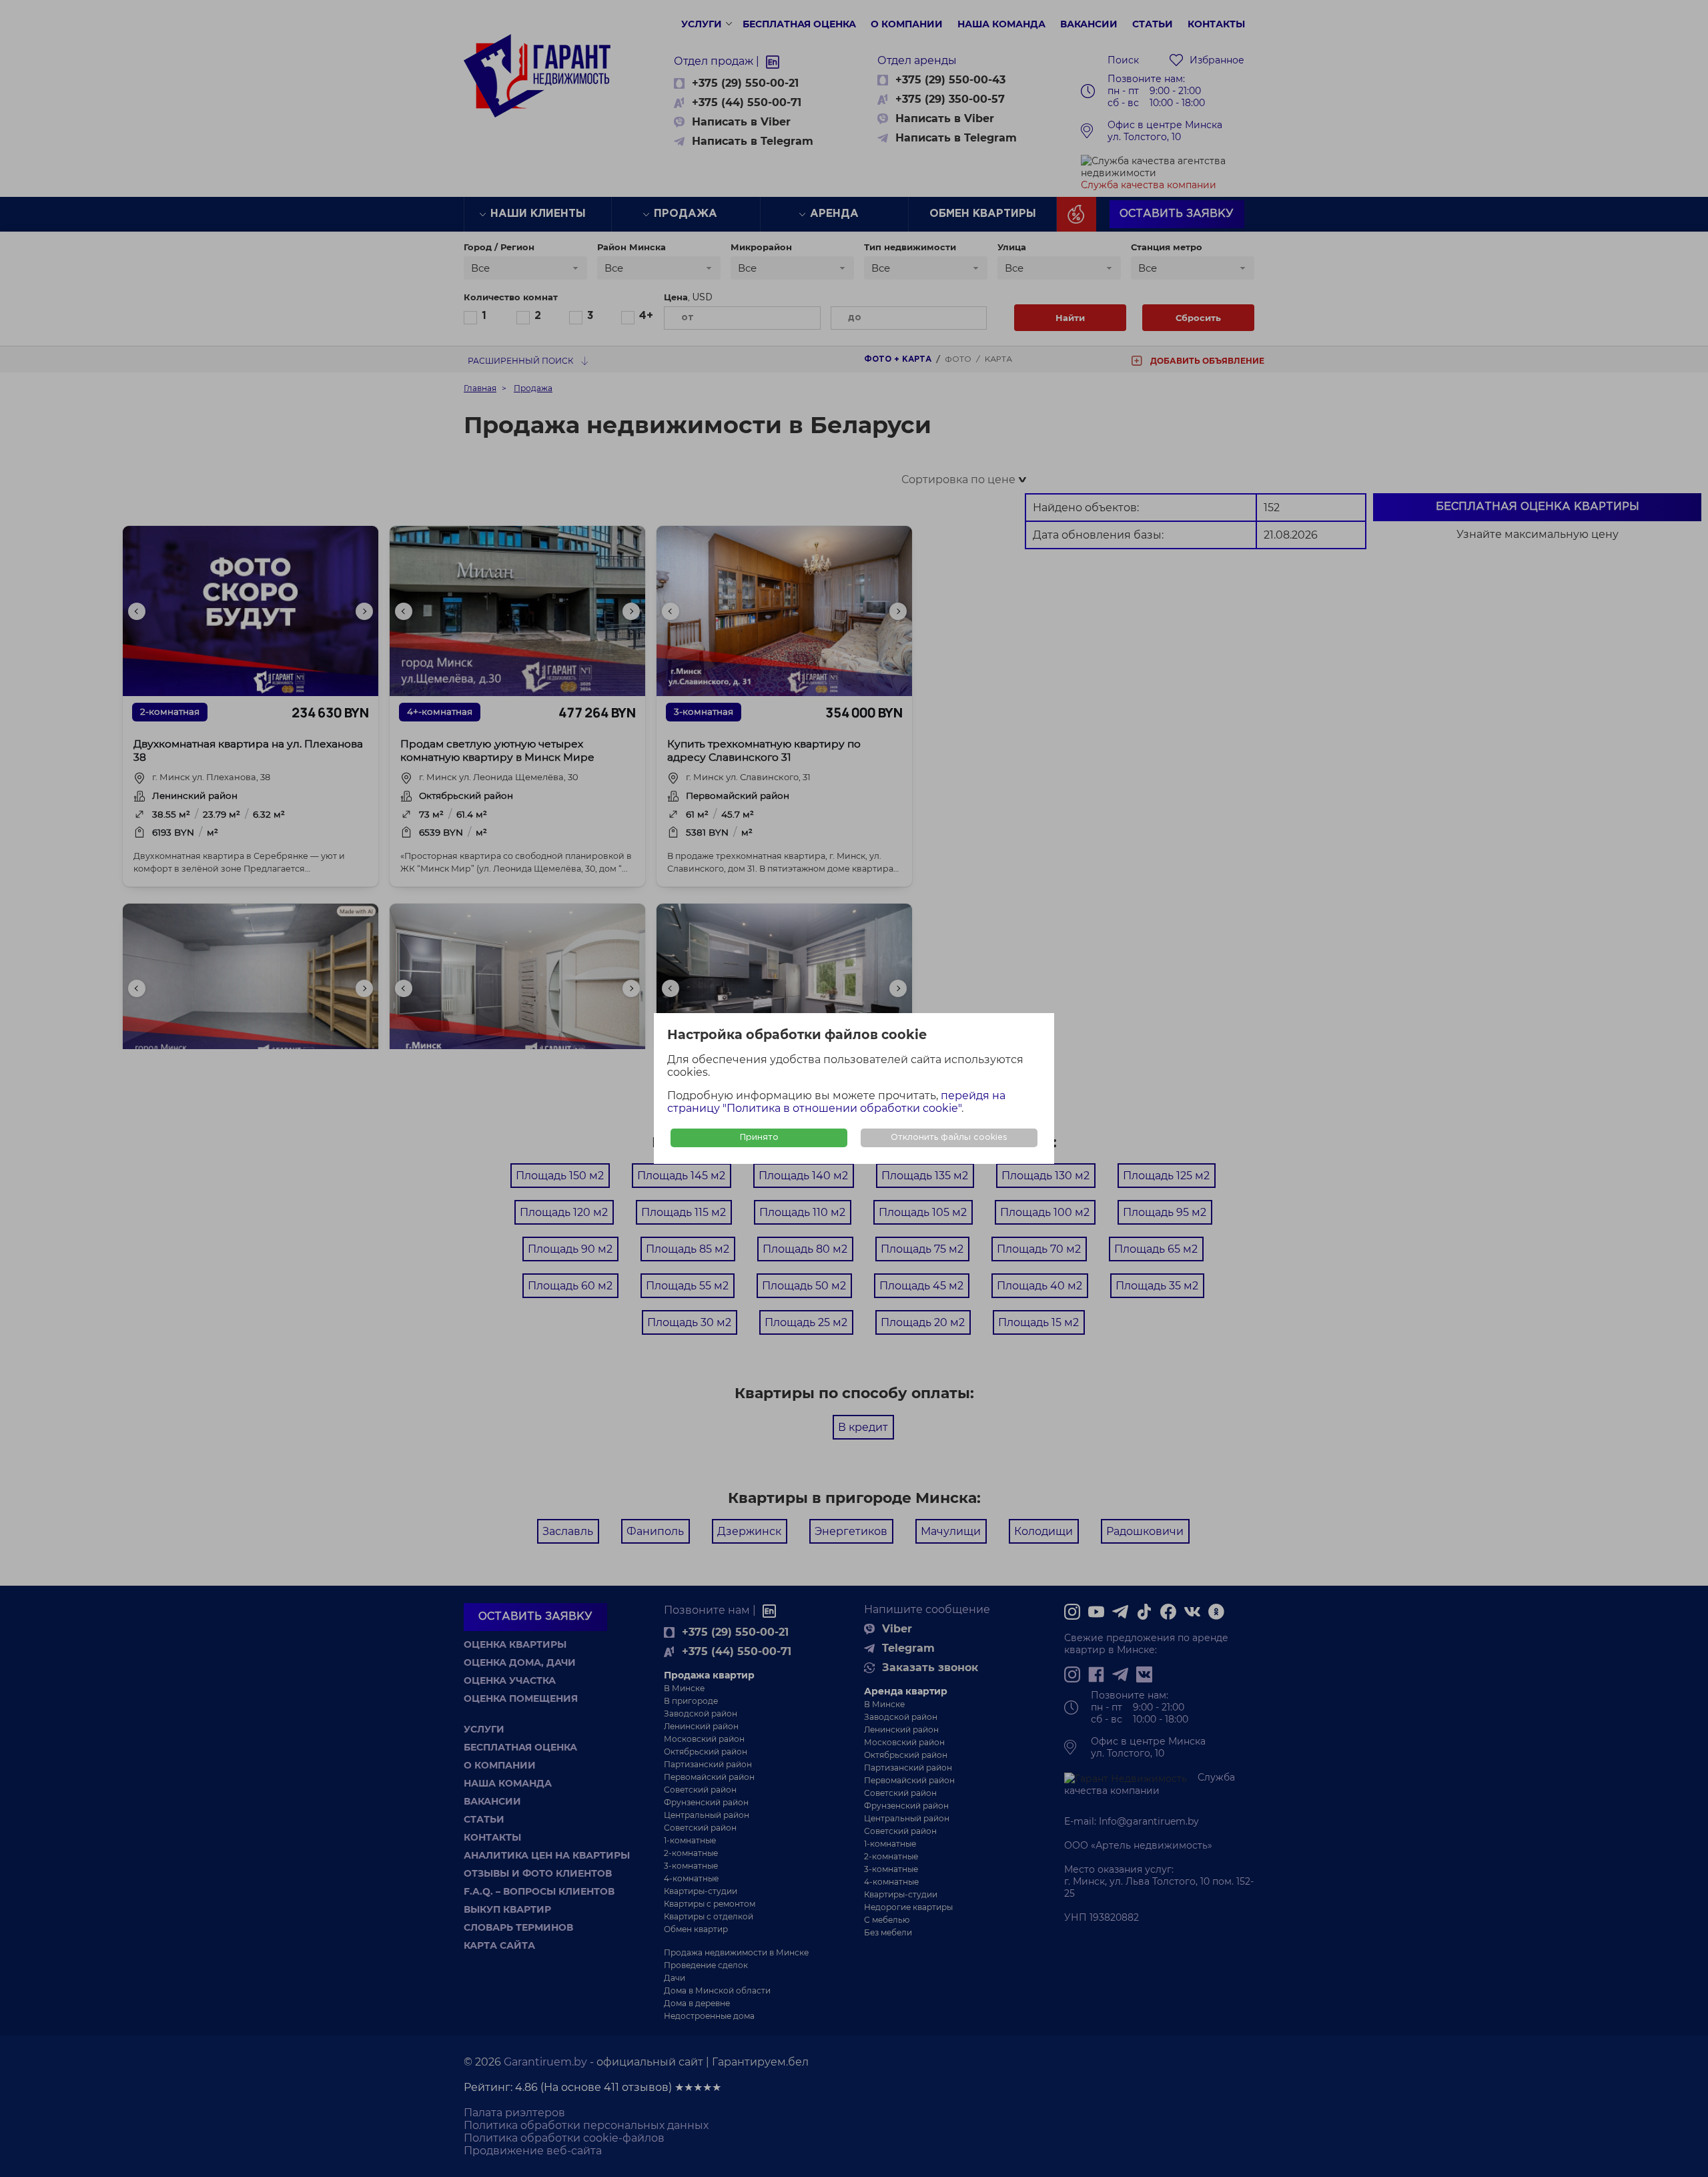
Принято (759, 1138)
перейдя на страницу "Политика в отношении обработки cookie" (836, 1102)
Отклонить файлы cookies (949, 1138)
